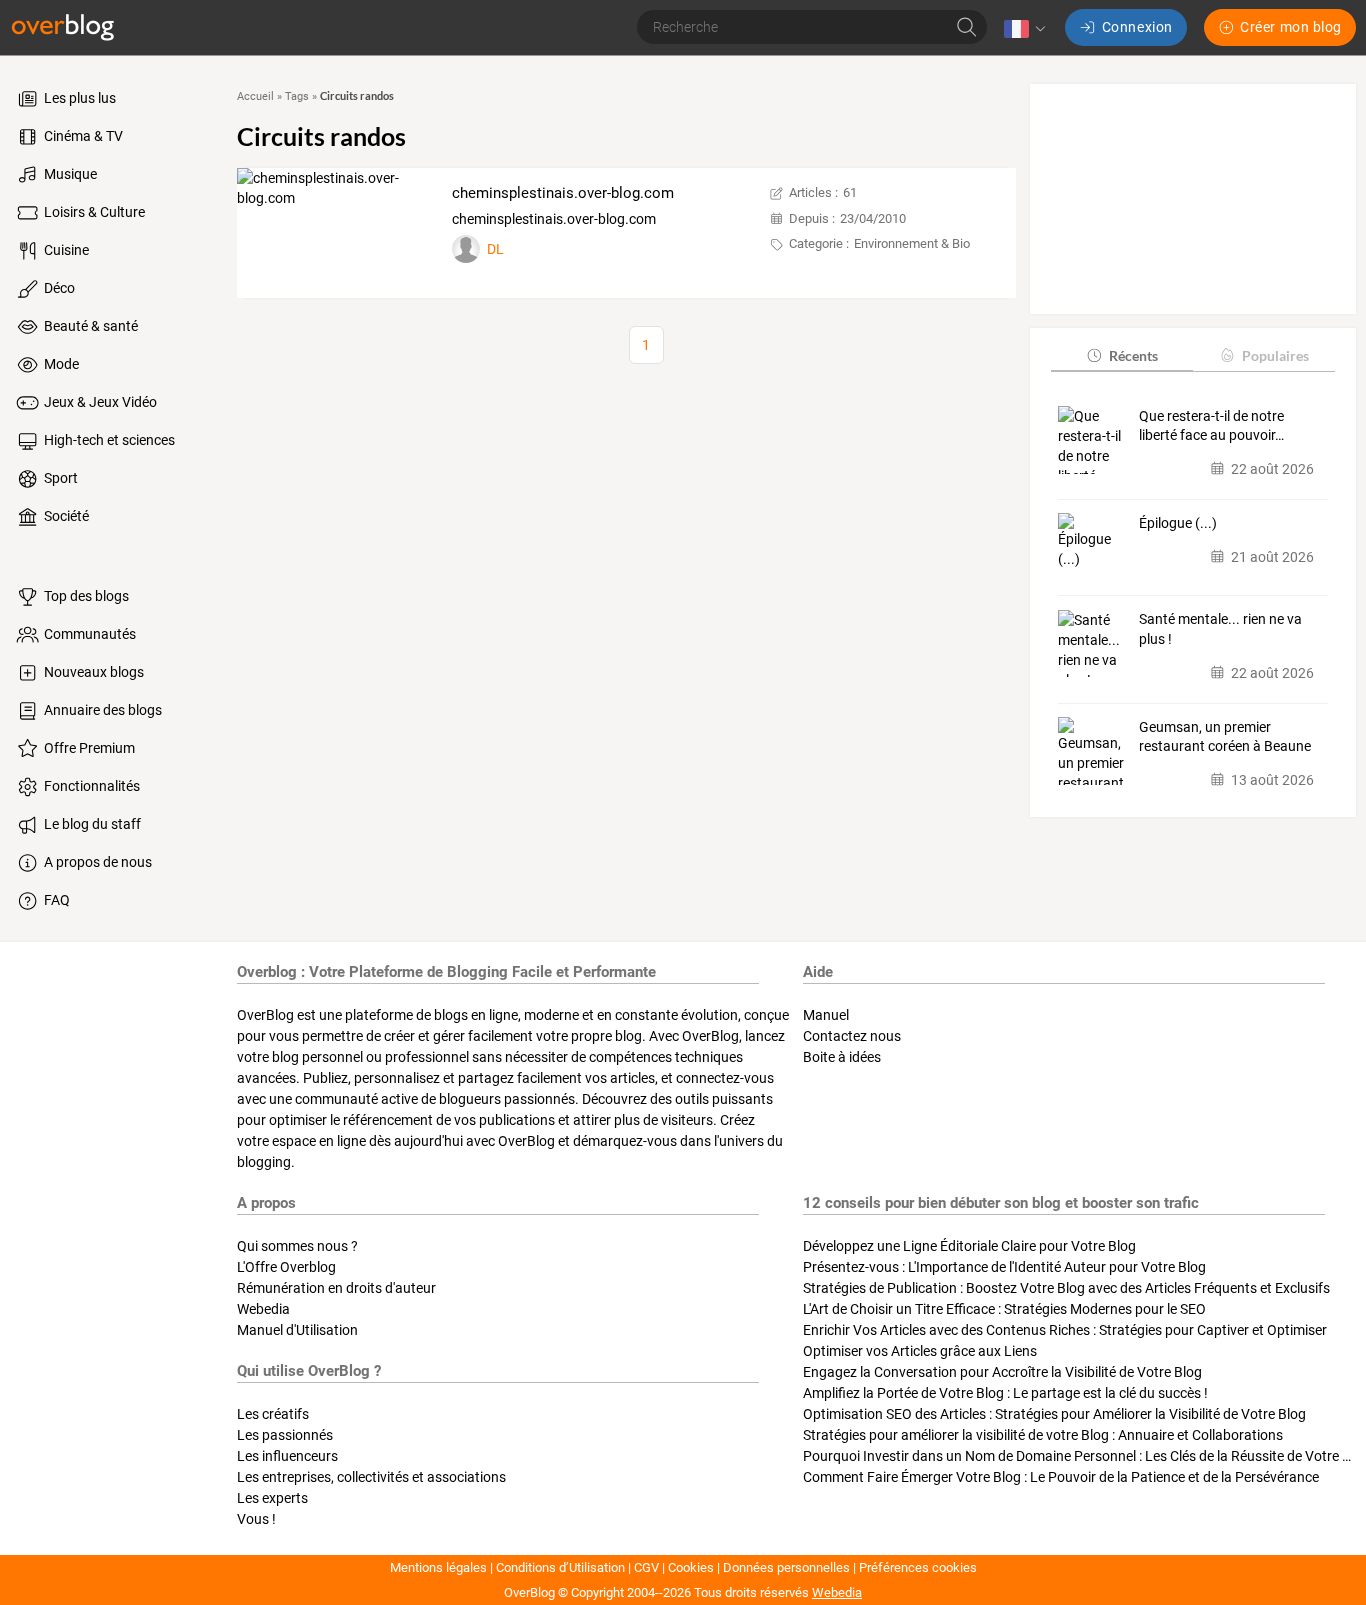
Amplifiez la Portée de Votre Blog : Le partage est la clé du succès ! (1005, 1393)
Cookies (691, 1567)
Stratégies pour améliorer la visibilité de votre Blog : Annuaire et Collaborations (1043, 1435)
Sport (59, 478)
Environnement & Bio (912, 243)
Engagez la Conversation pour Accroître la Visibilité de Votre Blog (1002, 1372)
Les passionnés (285, 1435)
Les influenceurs (287, 1456)
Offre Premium (88, 748)
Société (65, 516)
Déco (58, 288)
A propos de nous (96, 862)
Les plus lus (78, 98)
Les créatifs (273, 1414)
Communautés (88, 634)
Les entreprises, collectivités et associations (371, 1477)
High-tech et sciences (108, 440)
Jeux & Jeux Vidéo (99, 402)
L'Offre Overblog (286, 1267)
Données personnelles (786, 1567)
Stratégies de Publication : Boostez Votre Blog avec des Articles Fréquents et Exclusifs (1066, 1288)
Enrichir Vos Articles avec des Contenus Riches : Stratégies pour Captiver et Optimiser (1065, 1330)
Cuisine (65, 250)
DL (495, 249)
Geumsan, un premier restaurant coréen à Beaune (1225, 736)
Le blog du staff (91, 824)
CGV (646, 1567)
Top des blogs (85, 596)
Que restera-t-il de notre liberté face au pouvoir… (1211, 425)
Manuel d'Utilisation (297, 1330)
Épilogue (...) (1178, 522)
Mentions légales (438, 1567)
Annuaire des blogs (101, 710)
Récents (1133, 354)
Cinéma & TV (82, 136)
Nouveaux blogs (92, 672)
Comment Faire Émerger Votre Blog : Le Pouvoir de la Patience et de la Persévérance (1061, 1477)
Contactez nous (852, 1036)
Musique (69, 174)
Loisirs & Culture (93, 212)
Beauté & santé (89, 326)
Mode (60, 364)
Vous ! (256, 1519)
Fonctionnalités (90, 786)
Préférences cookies (918, 1567)
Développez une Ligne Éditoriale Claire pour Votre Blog (969, 1246)
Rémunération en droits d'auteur (336, 1288)
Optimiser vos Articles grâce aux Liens (920, 1351)
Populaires (1275, 354)
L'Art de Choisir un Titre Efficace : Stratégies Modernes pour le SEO (1004, 1309)
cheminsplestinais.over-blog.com (563, 193)
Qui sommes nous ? (297, 1246)
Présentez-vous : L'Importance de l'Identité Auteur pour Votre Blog (1004, 1267)
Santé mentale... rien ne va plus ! (1220, 629)
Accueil (255, 96)
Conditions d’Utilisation (560, 1567)
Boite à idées (842, 1057)
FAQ (55, 900)
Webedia (263, 1309)
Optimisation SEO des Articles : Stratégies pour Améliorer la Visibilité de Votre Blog (1054, 1414)
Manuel (826, 1015)
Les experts (272, 1498)
